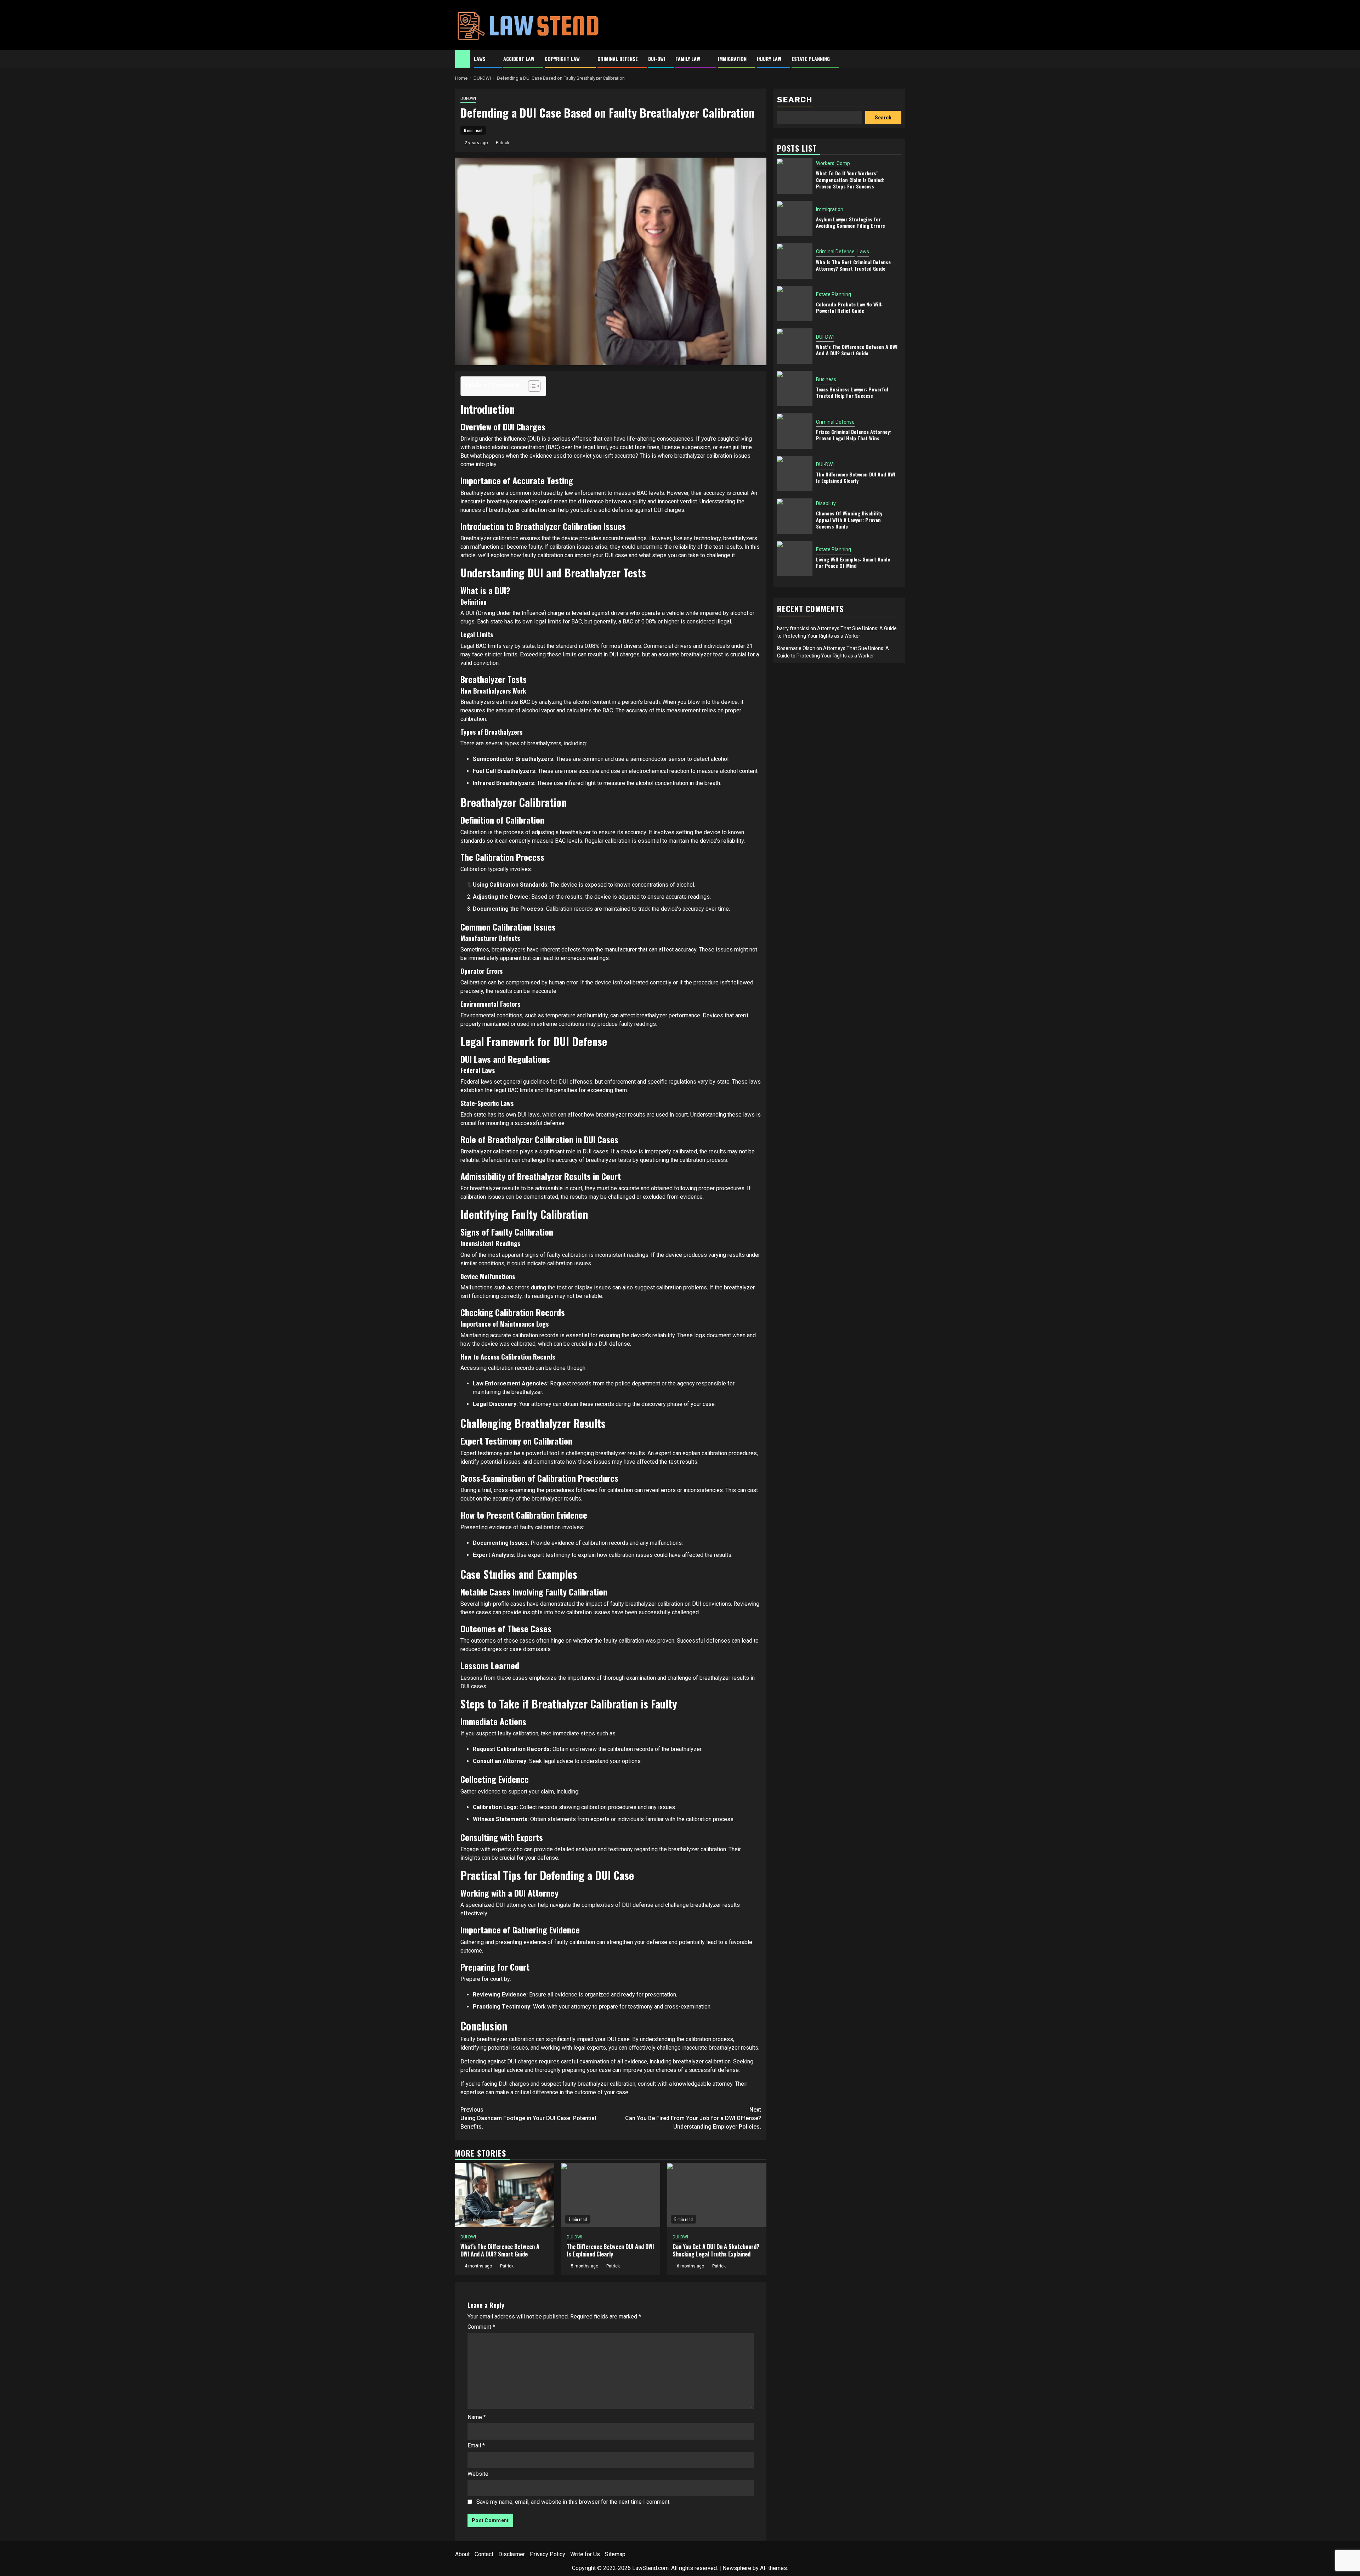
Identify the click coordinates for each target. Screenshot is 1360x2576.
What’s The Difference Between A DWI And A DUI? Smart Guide (500, 2250)
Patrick (503, 143)
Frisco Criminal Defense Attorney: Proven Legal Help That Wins (854, 435)
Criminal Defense (618, 59)
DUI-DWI (657, 59)
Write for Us (585, 2554)
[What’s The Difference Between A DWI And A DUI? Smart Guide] (505, 2195)
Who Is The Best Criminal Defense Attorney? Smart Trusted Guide (853, 265)
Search (795, 100)
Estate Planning (811, 59)
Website (478, 2474)
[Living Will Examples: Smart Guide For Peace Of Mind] (795, 559)
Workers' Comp (833, 164)
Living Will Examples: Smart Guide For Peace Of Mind (853, 562)
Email (476, 2445)
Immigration (732, 59)
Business (826, 379)
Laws (480, 59)
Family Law (688, 59)
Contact (484, 2554)
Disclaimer (512, 2554)
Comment (481, 2327)
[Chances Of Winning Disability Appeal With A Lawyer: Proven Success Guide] (795, 516)
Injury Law (769, 59)
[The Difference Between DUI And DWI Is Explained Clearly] (611, 2195)
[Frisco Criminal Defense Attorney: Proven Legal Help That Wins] (795, 431)
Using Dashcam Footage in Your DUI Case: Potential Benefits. (528, 2118)
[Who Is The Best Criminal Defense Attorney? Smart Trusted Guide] (795, 261)
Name (477, 2417)
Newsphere (737, 2568)
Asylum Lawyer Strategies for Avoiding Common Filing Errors (851, 222)
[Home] (463, 58)
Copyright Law (562, 59)
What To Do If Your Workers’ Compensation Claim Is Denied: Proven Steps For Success (850, 180)
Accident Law (519, 59)
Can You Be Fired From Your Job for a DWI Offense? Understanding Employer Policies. (693, 2118)
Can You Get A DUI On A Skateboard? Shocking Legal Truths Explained (716, 2250)
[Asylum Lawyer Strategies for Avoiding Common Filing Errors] (795, 219)
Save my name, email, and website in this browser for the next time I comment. (573, 2502)
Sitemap (615, 2554)
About (462, 2554)
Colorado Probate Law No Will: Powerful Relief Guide (849, 307)
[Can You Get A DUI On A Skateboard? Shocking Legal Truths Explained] (717, 2195)
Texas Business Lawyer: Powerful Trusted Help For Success (852, 392)
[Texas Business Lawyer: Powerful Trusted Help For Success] (795, 389)
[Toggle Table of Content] (531, 386)
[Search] (900, 59)
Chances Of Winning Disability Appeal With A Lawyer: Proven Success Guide (849, 520)
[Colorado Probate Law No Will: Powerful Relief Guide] (795, 304)
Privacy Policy (548, 2554)
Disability (826, 504)
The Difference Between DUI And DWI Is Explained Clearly (610, 2250)
